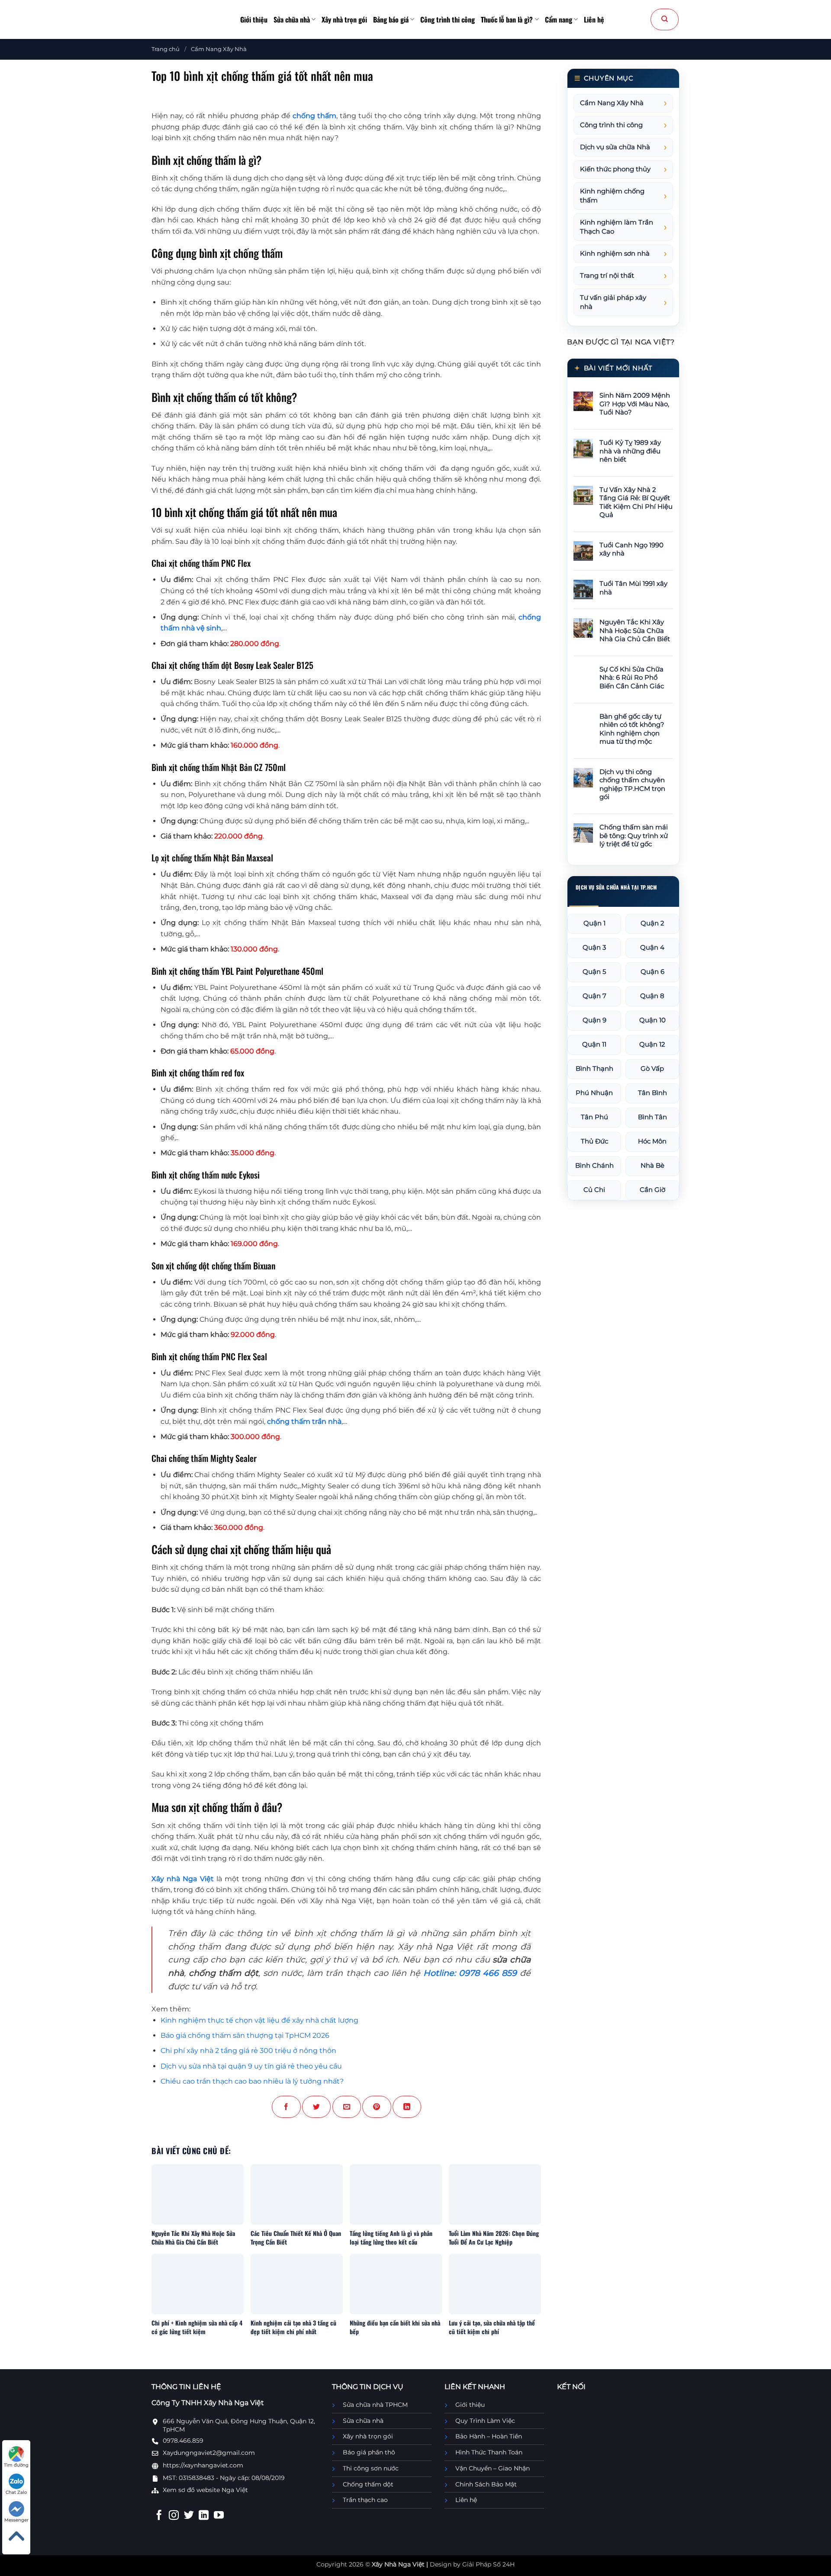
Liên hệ (594, 19)
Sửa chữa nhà (292, 19)
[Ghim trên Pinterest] (377, 2107)
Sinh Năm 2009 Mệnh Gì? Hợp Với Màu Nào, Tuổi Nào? (635, 404)
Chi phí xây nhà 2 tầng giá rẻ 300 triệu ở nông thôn (248, 2051)
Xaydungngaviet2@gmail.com (209, 2453)
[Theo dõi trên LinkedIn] (204, 2516)
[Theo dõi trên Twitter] (189, 2516)
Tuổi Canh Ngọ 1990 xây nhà (631, 549)
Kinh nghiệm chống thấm (612, 196)
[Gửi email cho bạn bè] (347, 2107)
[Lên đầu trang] (16, 2536)
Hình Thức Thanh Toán (489, 2452)
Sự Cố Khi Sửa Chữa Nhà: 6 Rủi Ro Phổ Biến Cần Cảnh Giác (632, 678)
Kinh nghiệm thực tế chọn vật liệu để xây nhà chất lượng (259, 2020)
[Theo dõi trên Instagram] (174, 2516)
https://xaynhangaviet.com (203, 2465)
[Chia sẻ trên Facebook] (286, 2107)
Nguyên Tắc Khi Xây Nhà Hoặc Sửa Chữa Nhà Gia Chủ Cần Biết (635, 631)
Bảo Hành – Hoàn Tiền (489, 2436)
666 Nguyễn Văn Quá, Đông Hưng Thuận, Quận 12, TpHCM (239, 2425)
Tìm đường (16, 2465)
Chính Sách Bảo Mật (486, 2484)
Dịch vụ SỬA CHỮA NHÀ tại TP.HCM (616, 887)
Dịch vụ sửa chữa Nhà (615, 147)
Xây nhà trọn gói (344, 19)
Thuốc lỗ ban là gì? (507, 19)
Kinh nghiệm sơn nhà (615, 254)
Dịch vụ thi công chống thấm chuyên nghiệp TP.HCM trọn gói (632, 785)
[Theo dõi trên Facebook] (159, 2516)
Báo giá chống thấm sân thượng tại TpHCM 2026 (245, 2035)
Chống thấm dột (368, 2484)
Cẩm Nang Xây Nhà (219, 49)
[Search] (665, 19)
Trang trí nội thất (607, 276)
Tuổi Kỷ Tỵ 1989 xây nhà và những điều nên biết (630, 451)
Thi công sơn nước (371, 2468)
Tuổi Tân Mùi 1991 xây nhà (633, 588)
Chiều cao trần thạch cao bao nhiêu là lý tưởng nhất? (252, 2081)
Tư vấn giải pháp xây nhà (613, 302)
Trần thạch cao (365, 2500)
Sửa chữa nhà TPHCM (375, 2405)
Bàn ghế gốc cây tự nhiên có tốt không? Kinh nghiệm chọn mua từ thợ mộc (632, 729)
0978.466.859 (183, 2441)
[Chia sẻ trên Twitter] (316, 2107)
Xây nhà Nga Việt (183, 1879)
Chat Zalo (16, 2492)
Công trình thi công (448, 19)
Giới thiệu (254, 19)
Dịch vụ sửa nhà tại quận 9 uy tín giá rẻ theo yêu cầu (251, 2066)
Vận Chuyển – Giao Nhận (493, 2468)
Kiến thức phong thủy (615, 169)
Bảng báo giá (391, 19)
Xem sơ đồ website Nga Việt (205, 2490)
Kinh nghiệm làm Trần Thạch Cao (617, 227)
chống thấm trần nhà (304, 1421)
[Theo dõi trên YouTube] (219, 2516)
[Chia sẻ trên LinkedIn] (407, 2107)
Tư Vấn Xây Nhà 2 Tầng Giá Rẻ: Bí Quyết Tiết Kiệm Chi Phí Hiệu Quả (636, 503)
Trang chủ (166, 49)
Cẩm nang (559, 19)
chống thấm (314, 116)
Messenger (16, 2520)
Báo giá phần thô (369, 2452)
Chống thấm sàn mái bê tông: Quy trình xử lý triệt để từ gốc (634, 836)
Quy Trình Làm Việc (485, 2421)
